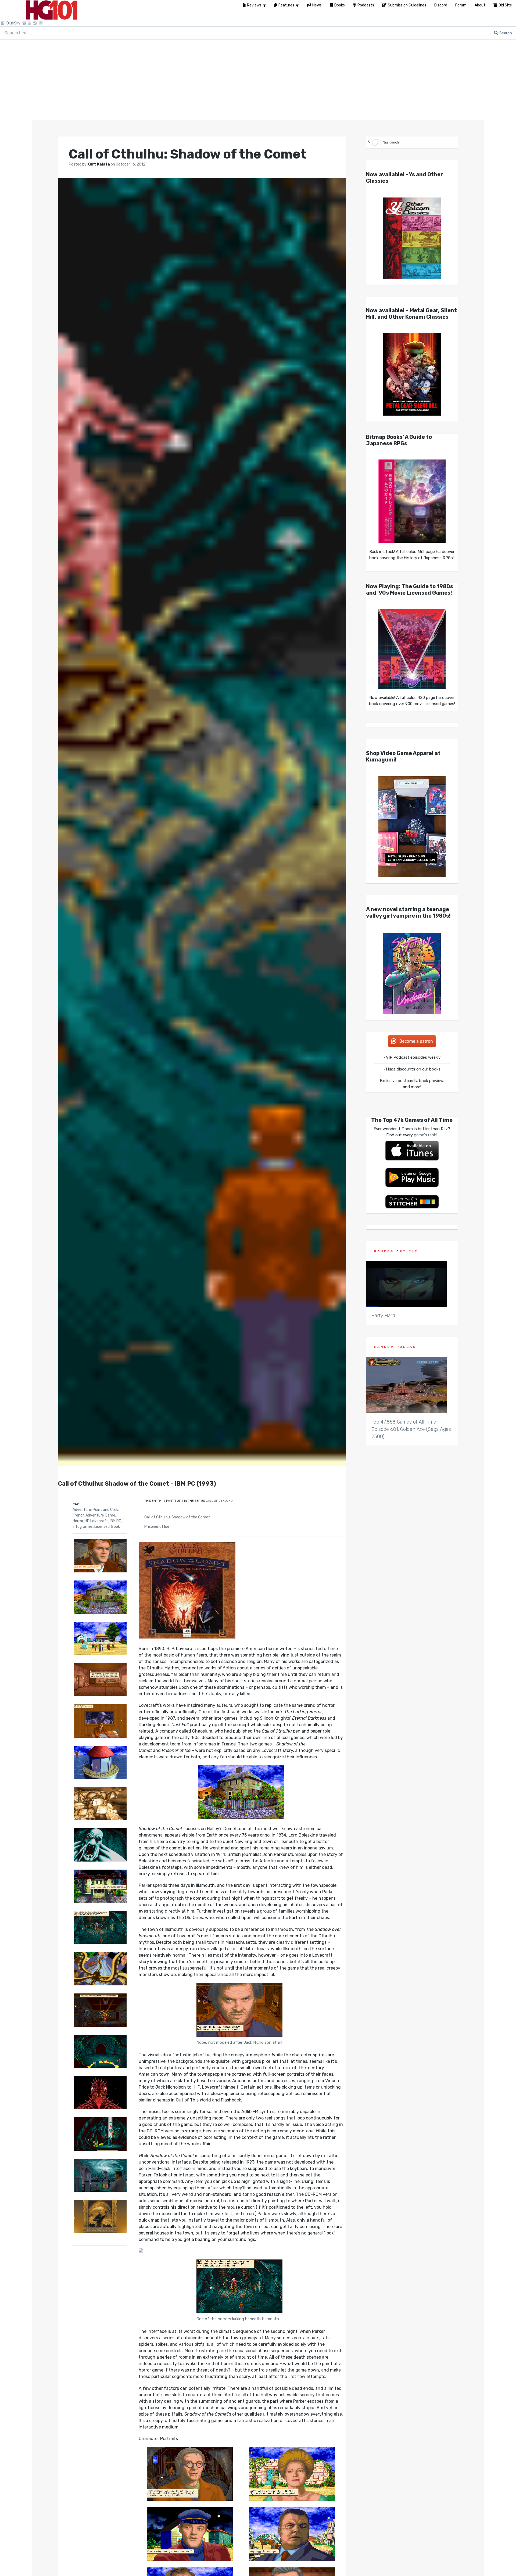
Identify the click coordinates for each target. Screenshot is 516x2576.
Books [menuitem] (340, 5)
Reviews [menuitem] (254, 5)
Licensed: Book (107, 1527)
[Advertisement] (258, 80)
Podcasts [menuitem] (366, 5)
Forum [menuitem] (461, 5)
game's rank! (425, 1135)
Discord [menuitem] (441, 5)
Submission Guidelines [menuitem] (407, 5)
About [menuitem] (480, 5)
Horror (78, 1521)
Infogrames (83, 1527)
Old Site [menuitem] (505, 5)
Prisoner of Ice (157, 1527)
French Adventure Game (94, 1515)
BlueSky (13, 23)
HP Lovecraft (96, 1521)
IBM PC (115, 1521)
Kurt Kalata (99, 164)
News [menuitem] (317, 5)
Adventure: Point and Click (95, 1510)
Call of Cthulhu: (220, 1501)
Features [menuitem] (286, 5)
